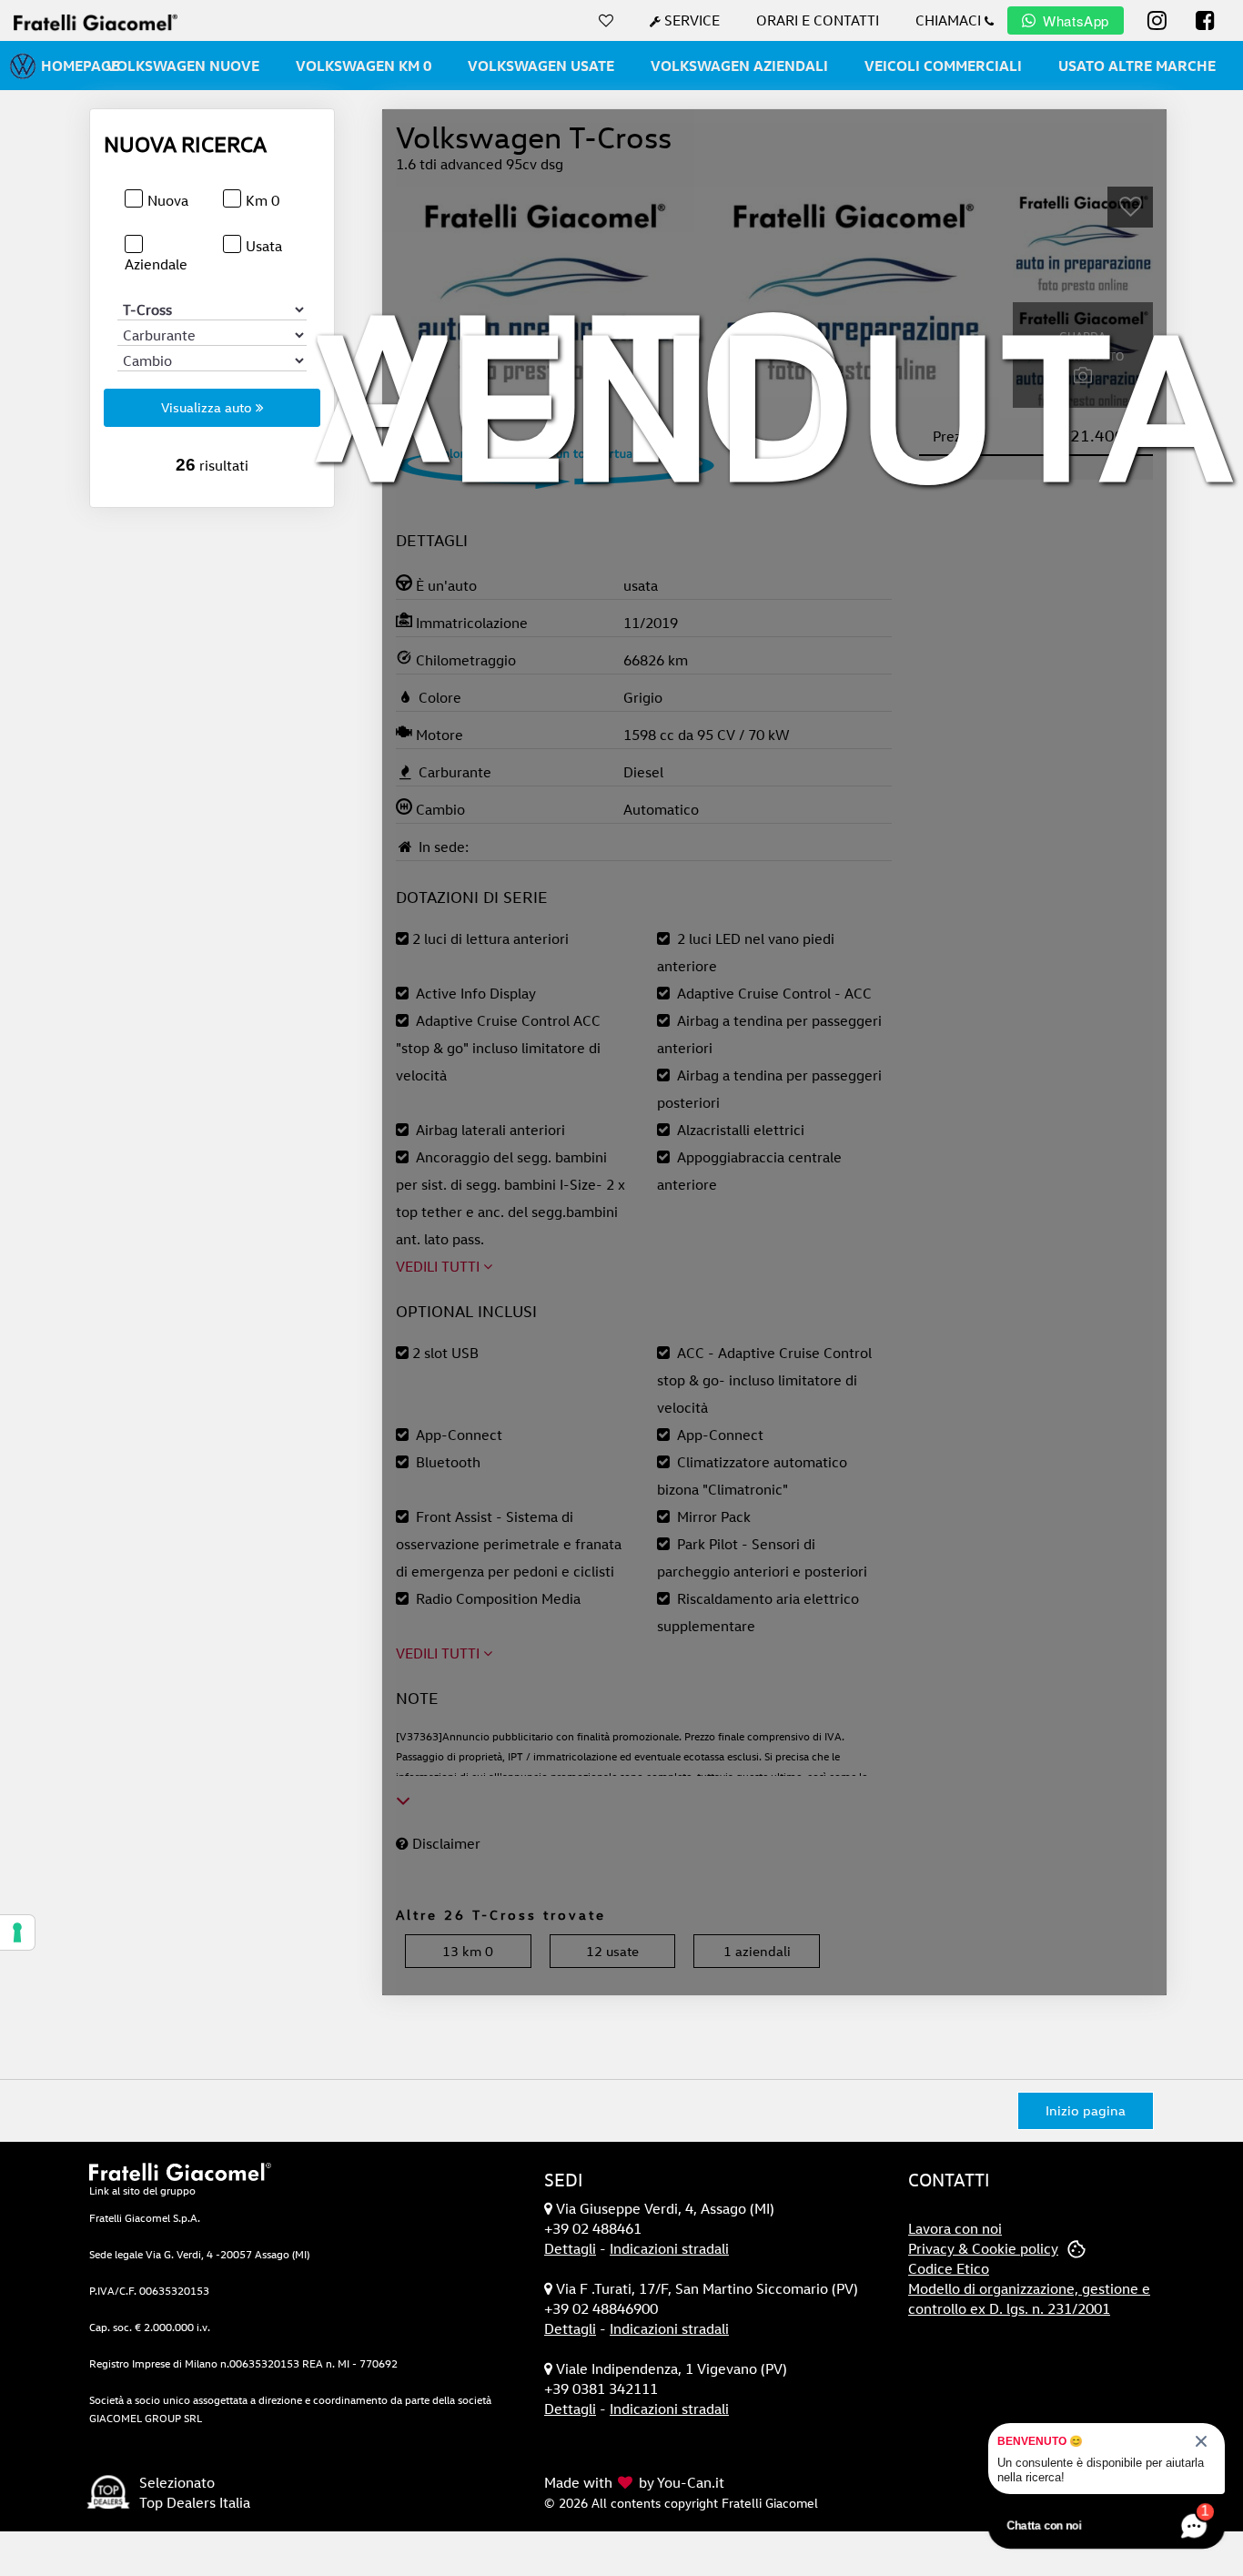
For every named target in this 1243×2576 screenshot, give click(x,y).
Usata (264, 246)
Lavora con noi (955, 2228)
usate (612, 1951)
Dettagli (570, 2248)
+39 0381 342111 (601, 2388)
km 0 (468, 1951)
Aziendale (156, 264)
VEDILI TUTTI (440, 1266)
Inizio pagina (1086, 2110)
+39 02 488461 (593, 2228)
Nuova (168, 200)
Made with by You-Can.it (634, 2482)
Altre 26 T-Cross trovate (501, 1915)
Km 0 (263, 200)
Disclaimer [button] (445, 1843)
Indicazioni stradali (669, 2248)
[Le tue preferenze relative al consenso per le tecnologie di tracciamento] (17, 1932)
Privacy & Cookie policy (983, 2248)
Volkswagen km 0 (364, 66)
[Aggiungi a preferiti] (1130, 207)
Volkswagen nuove (183, 66)
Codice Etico (949, 2268)
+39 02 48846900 (601, 2308)
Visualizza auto (208, 407)
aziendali (757, 1951)
